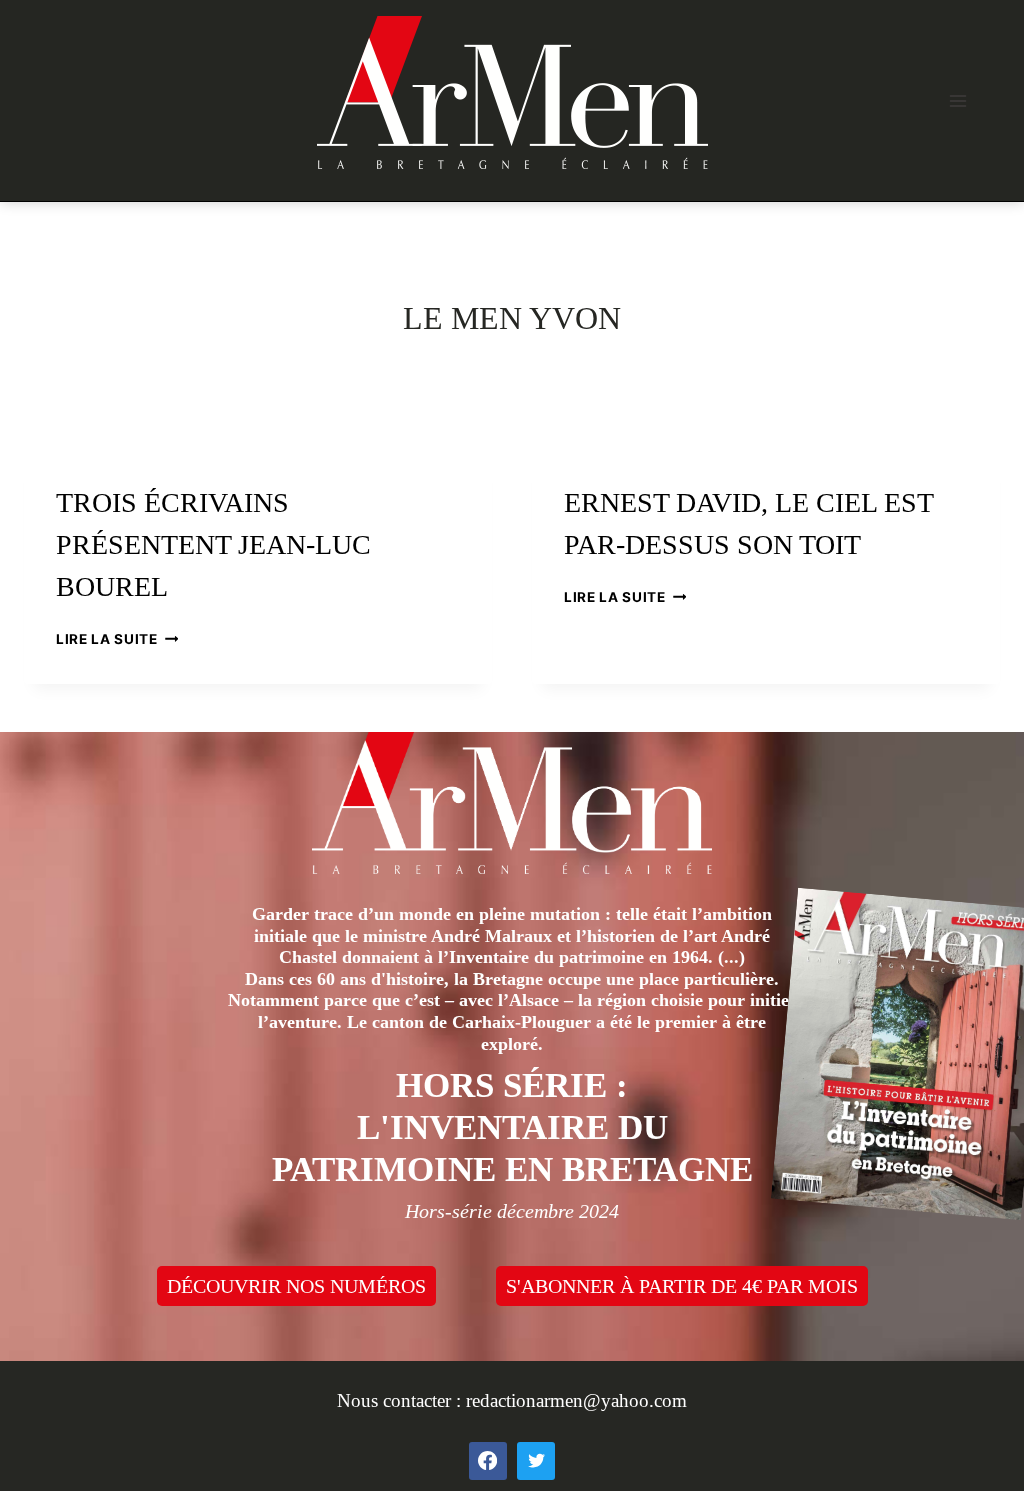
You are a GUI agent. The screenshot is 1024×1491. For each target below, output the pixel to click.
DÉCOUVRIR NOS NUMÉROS (296, 1286)
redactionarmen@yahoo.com (576, 1400)
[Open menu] (957, 100)
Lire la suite (117, 639)
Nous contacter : (401, 1400)
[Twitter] (536, 1461)
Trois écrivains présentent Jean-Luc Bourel (213, 544)
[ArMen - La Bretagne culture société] (512, 92)
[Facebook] (488, 1461)
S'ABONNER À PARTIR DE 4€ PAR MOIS (682, 1286)
